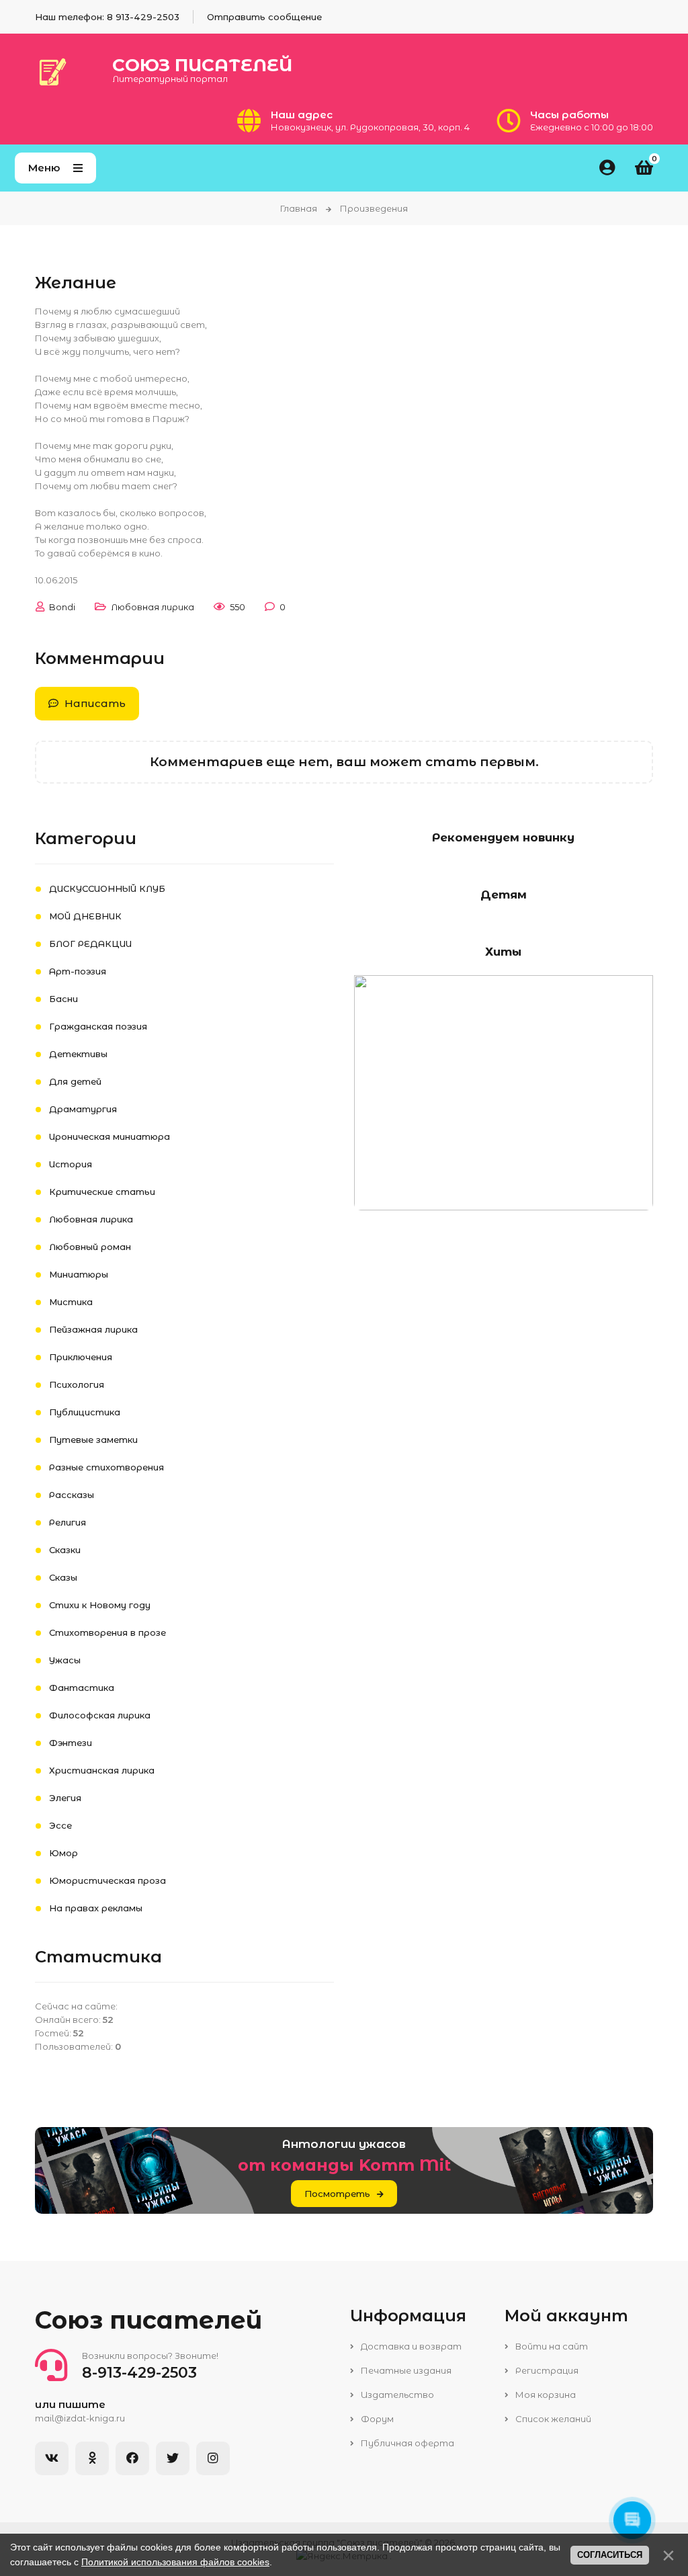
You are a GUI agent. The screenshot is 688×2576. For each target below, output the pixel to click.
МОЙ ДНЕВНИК (85, 916)
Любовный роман (90, 1247)
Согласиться (610, 2555)
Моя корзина (545, 2395)
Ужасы (65, 1660)
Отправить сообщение (264, 17)
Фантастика (82, 1688)
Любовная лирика (153, 607)
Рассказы (72, 1495)
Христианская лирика (102, 1770)
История (71, 1164)
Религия (68, 1522)
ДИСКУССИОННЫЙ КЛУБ (107, 888)
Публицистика (85, 1412)
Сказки (65, 1550)
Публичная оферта (406, 2443)
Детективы (78, 1054)
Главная (299, 208)
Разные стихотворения (106, 1467)
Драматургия (83, 1109)
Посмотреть (337, 2194)
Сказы (63, 1577)
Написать (94, 703)
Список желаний (552, 2419)
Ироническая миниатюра (110, 1136)
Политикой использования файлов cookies (175, 2562)
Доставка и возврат (410, 2346)
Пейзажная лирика (93, 1329)
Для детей (75, 1081)
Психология (77, 1384)
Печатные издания (405, 2370)
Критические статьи (102, 1192)
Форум (376, 2419)
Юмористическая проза (107, 1880)
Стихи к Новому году (100, 1605)
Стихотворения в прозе (107, 1632)
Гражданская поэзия (98, 1026)
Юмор (63, 1853)
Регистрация (546, 2370)
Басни (63, 999)
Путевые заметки (93, 1440)
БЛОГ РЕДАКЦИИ (90, 944)
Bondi (62, 607)
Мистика (71, 1302)
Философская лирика (100, 1715)
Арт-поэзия (78, 971)
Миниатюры (79, 1274)
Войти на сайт (551, 2346)
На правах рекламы (96, 1908)
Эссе (60, 1825)
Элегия (65, 1798)
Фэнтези (71, 1743)
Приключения (81, 1357)
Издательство (396, 2395)
